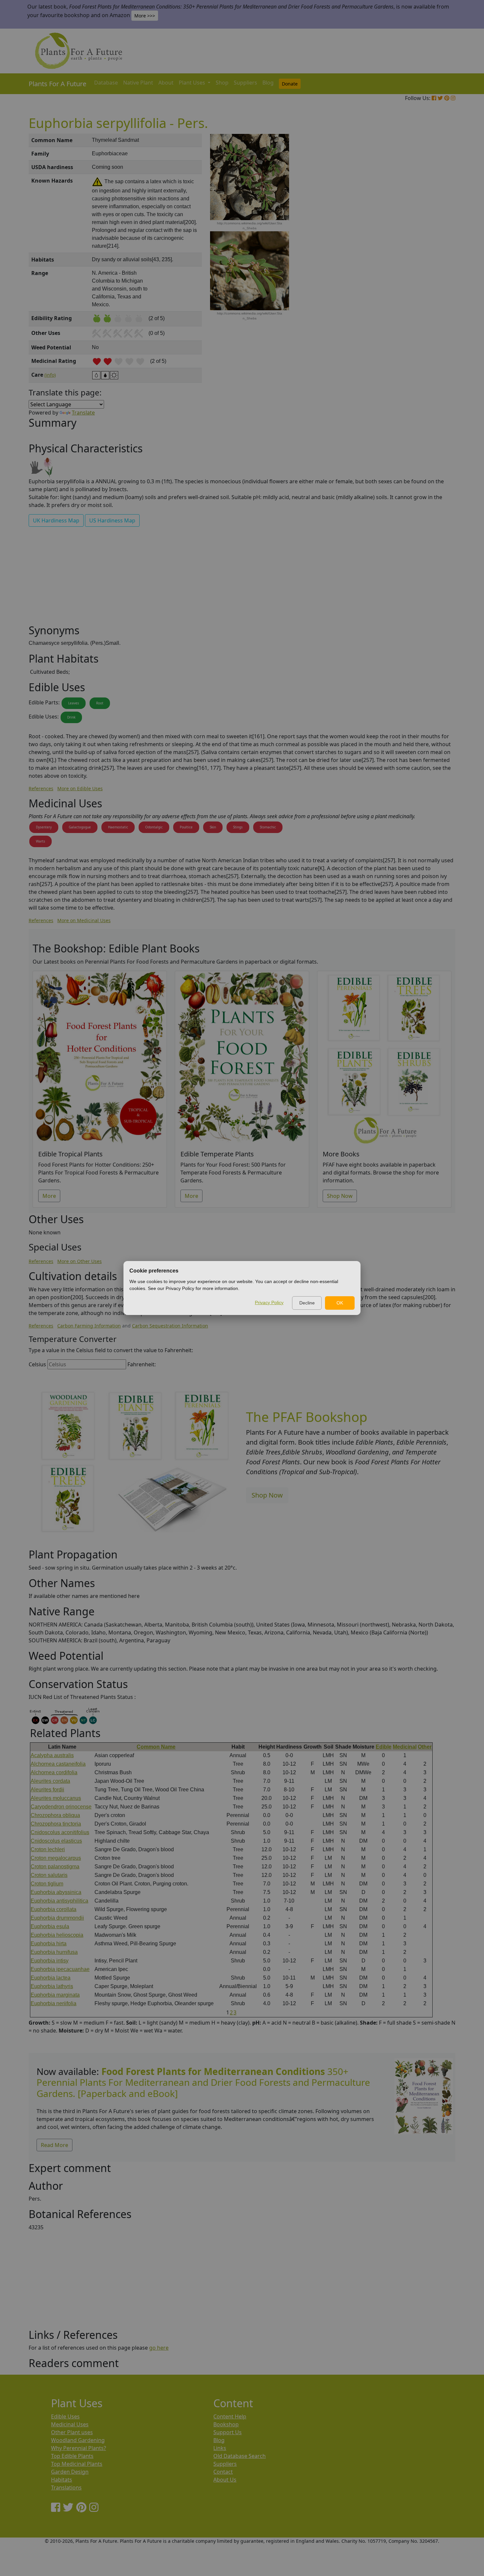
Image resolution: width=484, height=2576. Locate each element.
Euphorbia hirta (49, 1944)
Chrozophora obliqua (55, 1815)
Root (100, 703)
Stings (238, 827)
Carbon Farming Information (89, 1326)
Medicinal (405, 1747)
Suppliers (245, 83)
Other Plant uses (72, 2432)
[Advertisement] (423, 245)
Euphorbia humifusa (54, 1952)
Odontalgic (154, 827)
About (166, 83)
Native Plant (138, 83)
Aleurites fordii (47, 1790)
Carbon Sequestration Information (170, 1326)
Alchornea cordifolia (54, 1772)
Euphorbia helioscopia (57, 1935)
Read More (54, 2145)
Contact (223, 2472)
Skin (213, 827)
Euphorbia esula (50, 1926)
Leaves (74, 703)
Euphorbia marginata (55, 1995)
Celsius (37, 1364)
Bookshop (226, 2424)
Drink (71, 717)
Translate (83, 413)
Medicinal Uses (70, 2424)
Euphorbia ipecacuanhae (60, 1969)
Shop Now (340, 1196)
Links (220, 2448)
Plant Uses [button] (193, 83)
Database (106, 83)
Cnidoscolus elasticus (56, 1841)
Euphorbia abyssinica (56, 1892)
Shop (222, 83)
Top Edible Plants (72, 2456)
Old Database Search (240, 2456)
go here (159, 2348)
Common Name (156, 1747)
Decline (307, 1303)
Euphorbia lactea (51, 1978)
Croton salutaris (49, 1875)
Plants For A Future (57, 84)
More (49, 1196)
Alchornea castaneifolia (58, 1764)
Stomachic (268, 827)
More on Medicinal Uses (84, 920)
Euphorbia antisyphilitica (59, 1901)
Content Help (230, 2416)
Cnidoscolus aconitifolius (60, 1832)
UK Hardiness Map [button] (56, 520)
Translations (66, 2488)
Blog (268, 83)
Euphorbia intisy (50, 1961)
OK (340, 1303)
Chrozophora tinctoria (56, 1824)
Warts (40, 841)
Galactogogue (80, 827)
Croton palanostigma (55, 1867)
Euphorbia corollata (54, 1909)
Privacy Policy (269, 1302)
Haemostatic (118, 827)
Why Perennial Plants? (79, 2448)
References (41, 788)
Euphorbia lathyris (52, 1986)
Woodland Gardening (78, 2440)
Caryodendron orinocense (61, 1807)
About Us (225, 2480)
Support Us (228, 2432)
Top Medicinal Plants (77, 2464)
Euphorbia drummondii (57, 1918)
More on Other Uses (80, 1261)
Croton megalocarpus (56, 1858)
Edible (384, 1747)
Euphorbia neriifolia (54, 2003)
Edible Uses (65, 2416)
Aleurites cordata (50, 1781)
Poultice (186, 827)
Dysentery (44, 827)
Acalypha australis (52, 1755)
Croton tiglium (47, 1884)
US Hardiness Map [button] (112, 520)
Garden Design (70, 2472)
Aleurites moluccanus (56, 1798)
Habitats (62, 2480)
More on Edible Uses (80, 788)
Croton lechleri (48, 1849)
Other (425, 1747)
